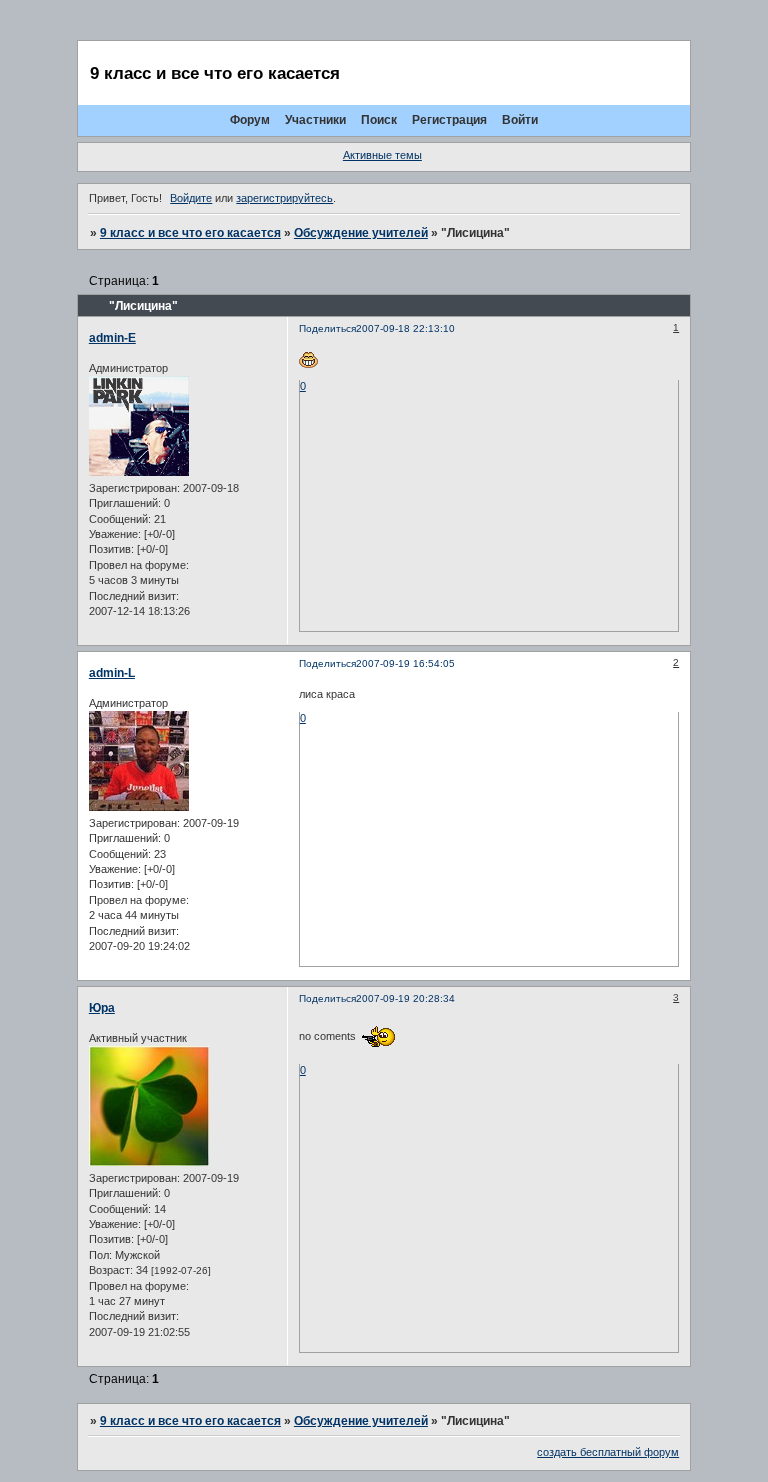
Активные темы (382, 155)
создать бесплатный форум (608, 1452)
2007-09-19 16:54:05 (405, 663)
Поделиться (327, 328)
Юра (102, 1008)
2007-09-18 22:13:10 (405, 328)
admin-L (112, 673)
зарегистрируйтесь (284, 198)
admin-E (112, 338)
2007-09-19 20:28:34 (405, 998)
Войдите (191, 198)
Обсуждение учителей (361, 233)
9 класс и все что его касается (190, 233)
